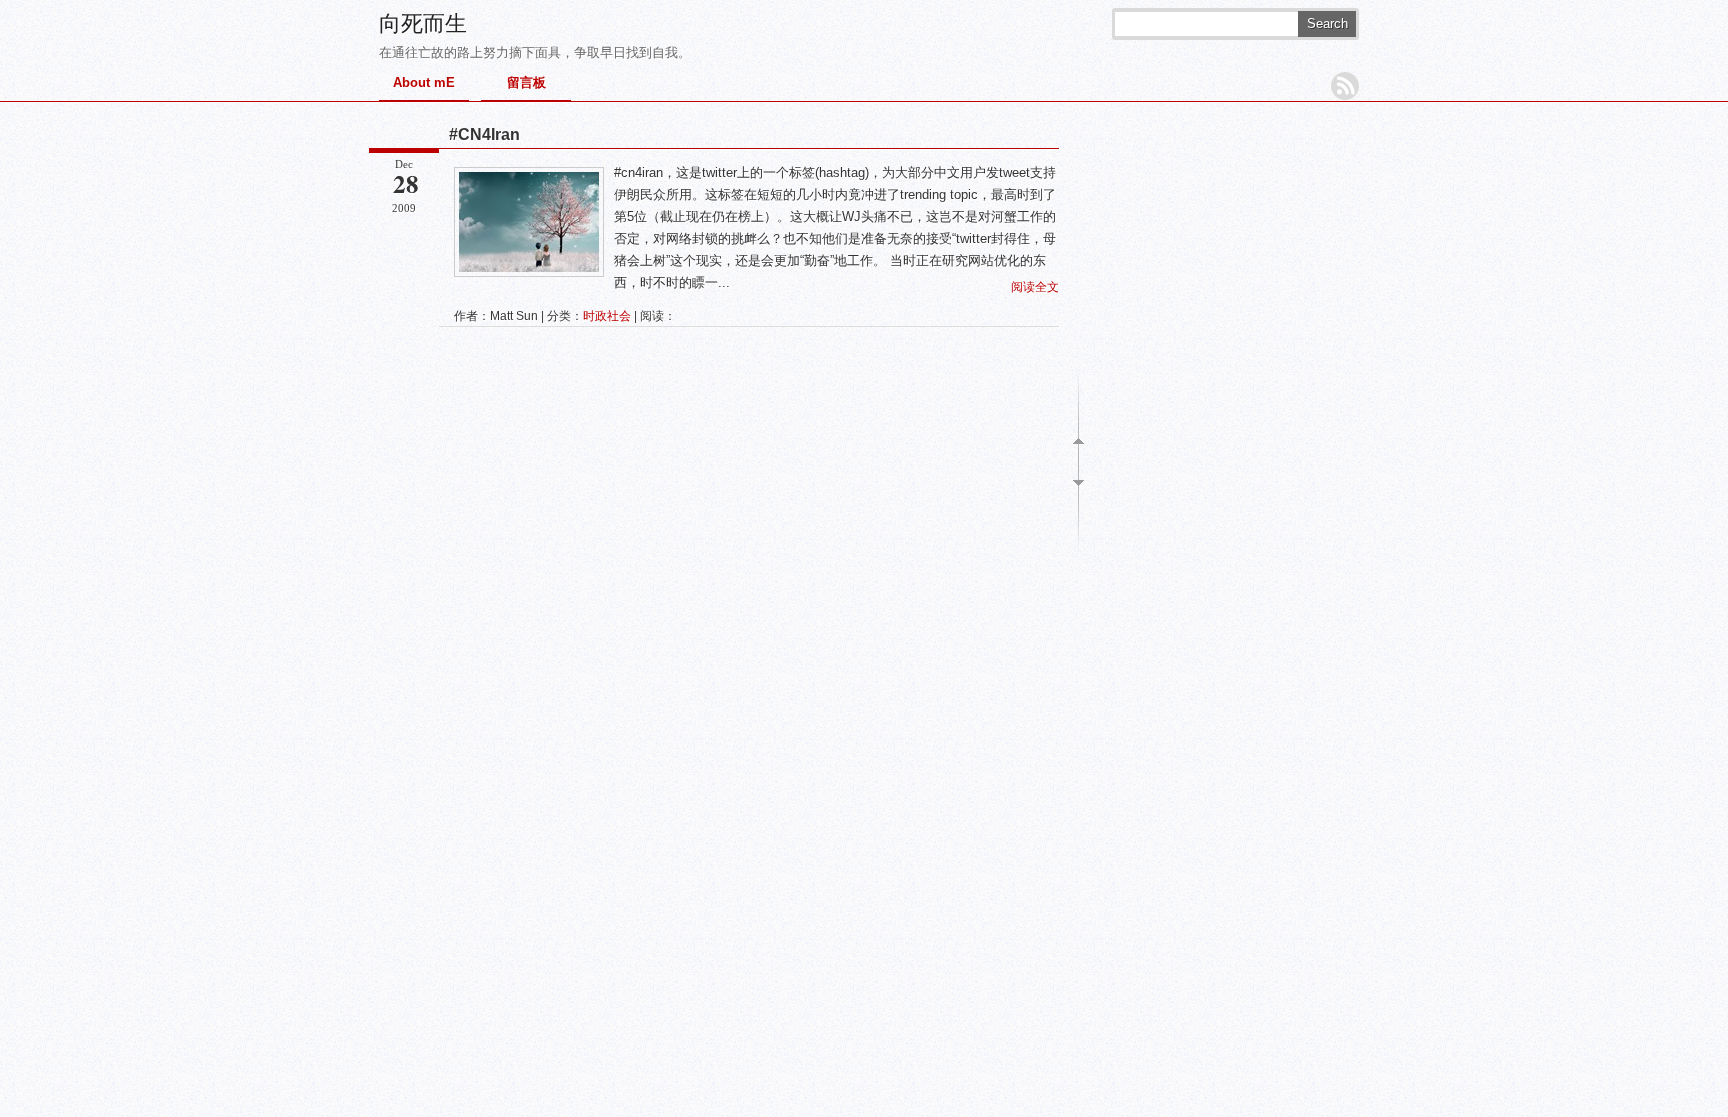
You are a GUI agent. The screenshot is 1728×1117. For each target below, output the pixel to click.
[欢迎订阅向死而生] (1345, 86)
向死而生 (423, 23)
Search (1327, 23)
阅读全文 (1035, 287)
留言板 (526, 82)
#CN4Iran (484, 134)
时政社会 (607, 316)
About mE (424, 82)
